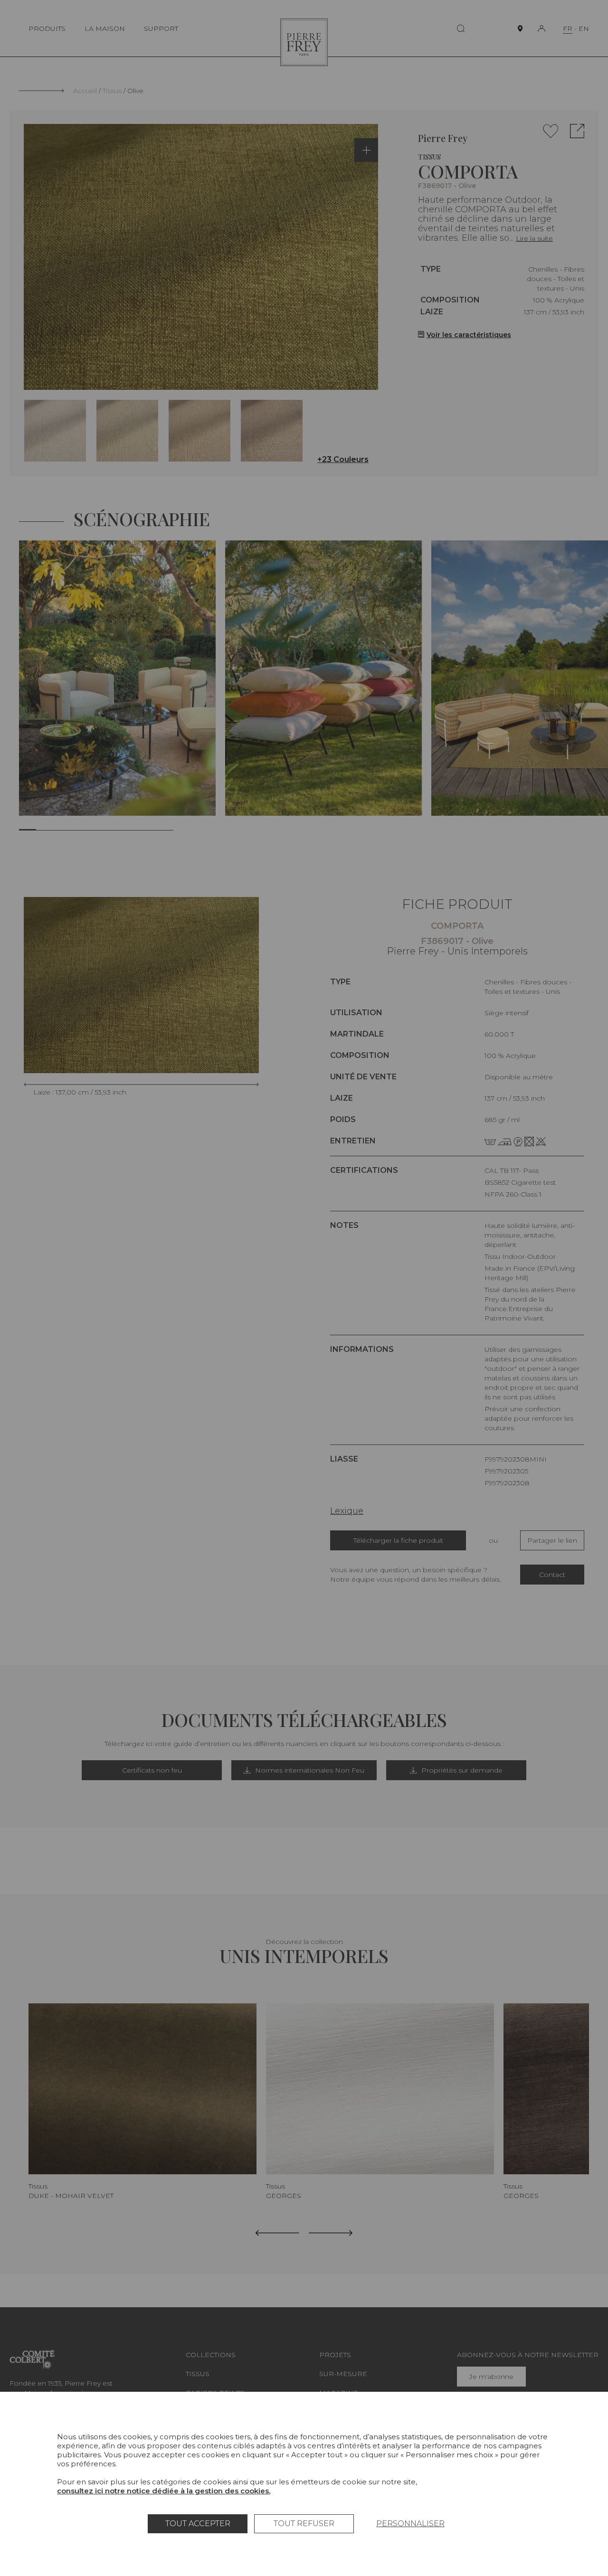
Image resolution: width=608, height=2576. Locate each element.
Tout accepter (198, 2524)
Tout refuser (304, 2524)
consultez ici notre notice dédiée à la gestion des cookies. (164, 2491)
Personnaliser (410, 2524)
